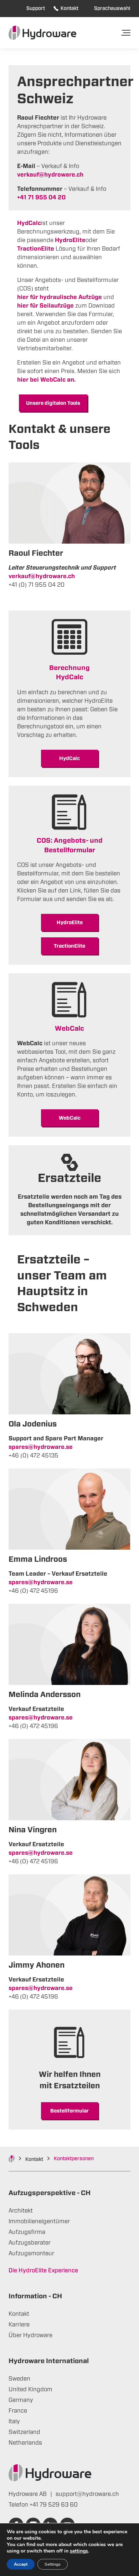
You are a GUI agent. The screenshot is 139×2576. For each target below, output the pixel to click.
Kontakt (69, 9)
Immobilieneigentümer (39, 2221)
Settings (53, 2564)
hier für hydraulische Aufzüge (60, 297)
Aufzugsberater (30, 2243)
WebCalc (70, 1118)
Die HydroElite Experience (43, 2271)
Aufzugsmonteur (31, 2253)
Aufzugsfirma (27, 2232)
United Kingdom (30, 2389)
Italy (14, 2421)
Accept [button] (21, 2564)
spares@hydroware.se (41, 1447)
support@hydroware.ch (87, 2494)
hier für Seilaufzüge (45, 306)
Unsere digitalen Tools (53, 403)
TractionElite (36, 249)
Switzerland (24, 2432)
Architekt (21, 2211)
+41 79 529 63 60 (54, 2505)
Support (36, 9)
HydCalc (69, 759)
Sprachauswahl (112, 9)
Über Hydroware (30, 2335)
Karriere (19, 2325)
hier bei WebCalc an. (46, 380)
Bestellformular (69, 2111)
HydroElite (70, 923)
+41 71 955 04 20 (41, 198)
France (18, 2411)
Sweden (19, 2379)
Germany (21, 2400)
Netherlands (25, 2443)
